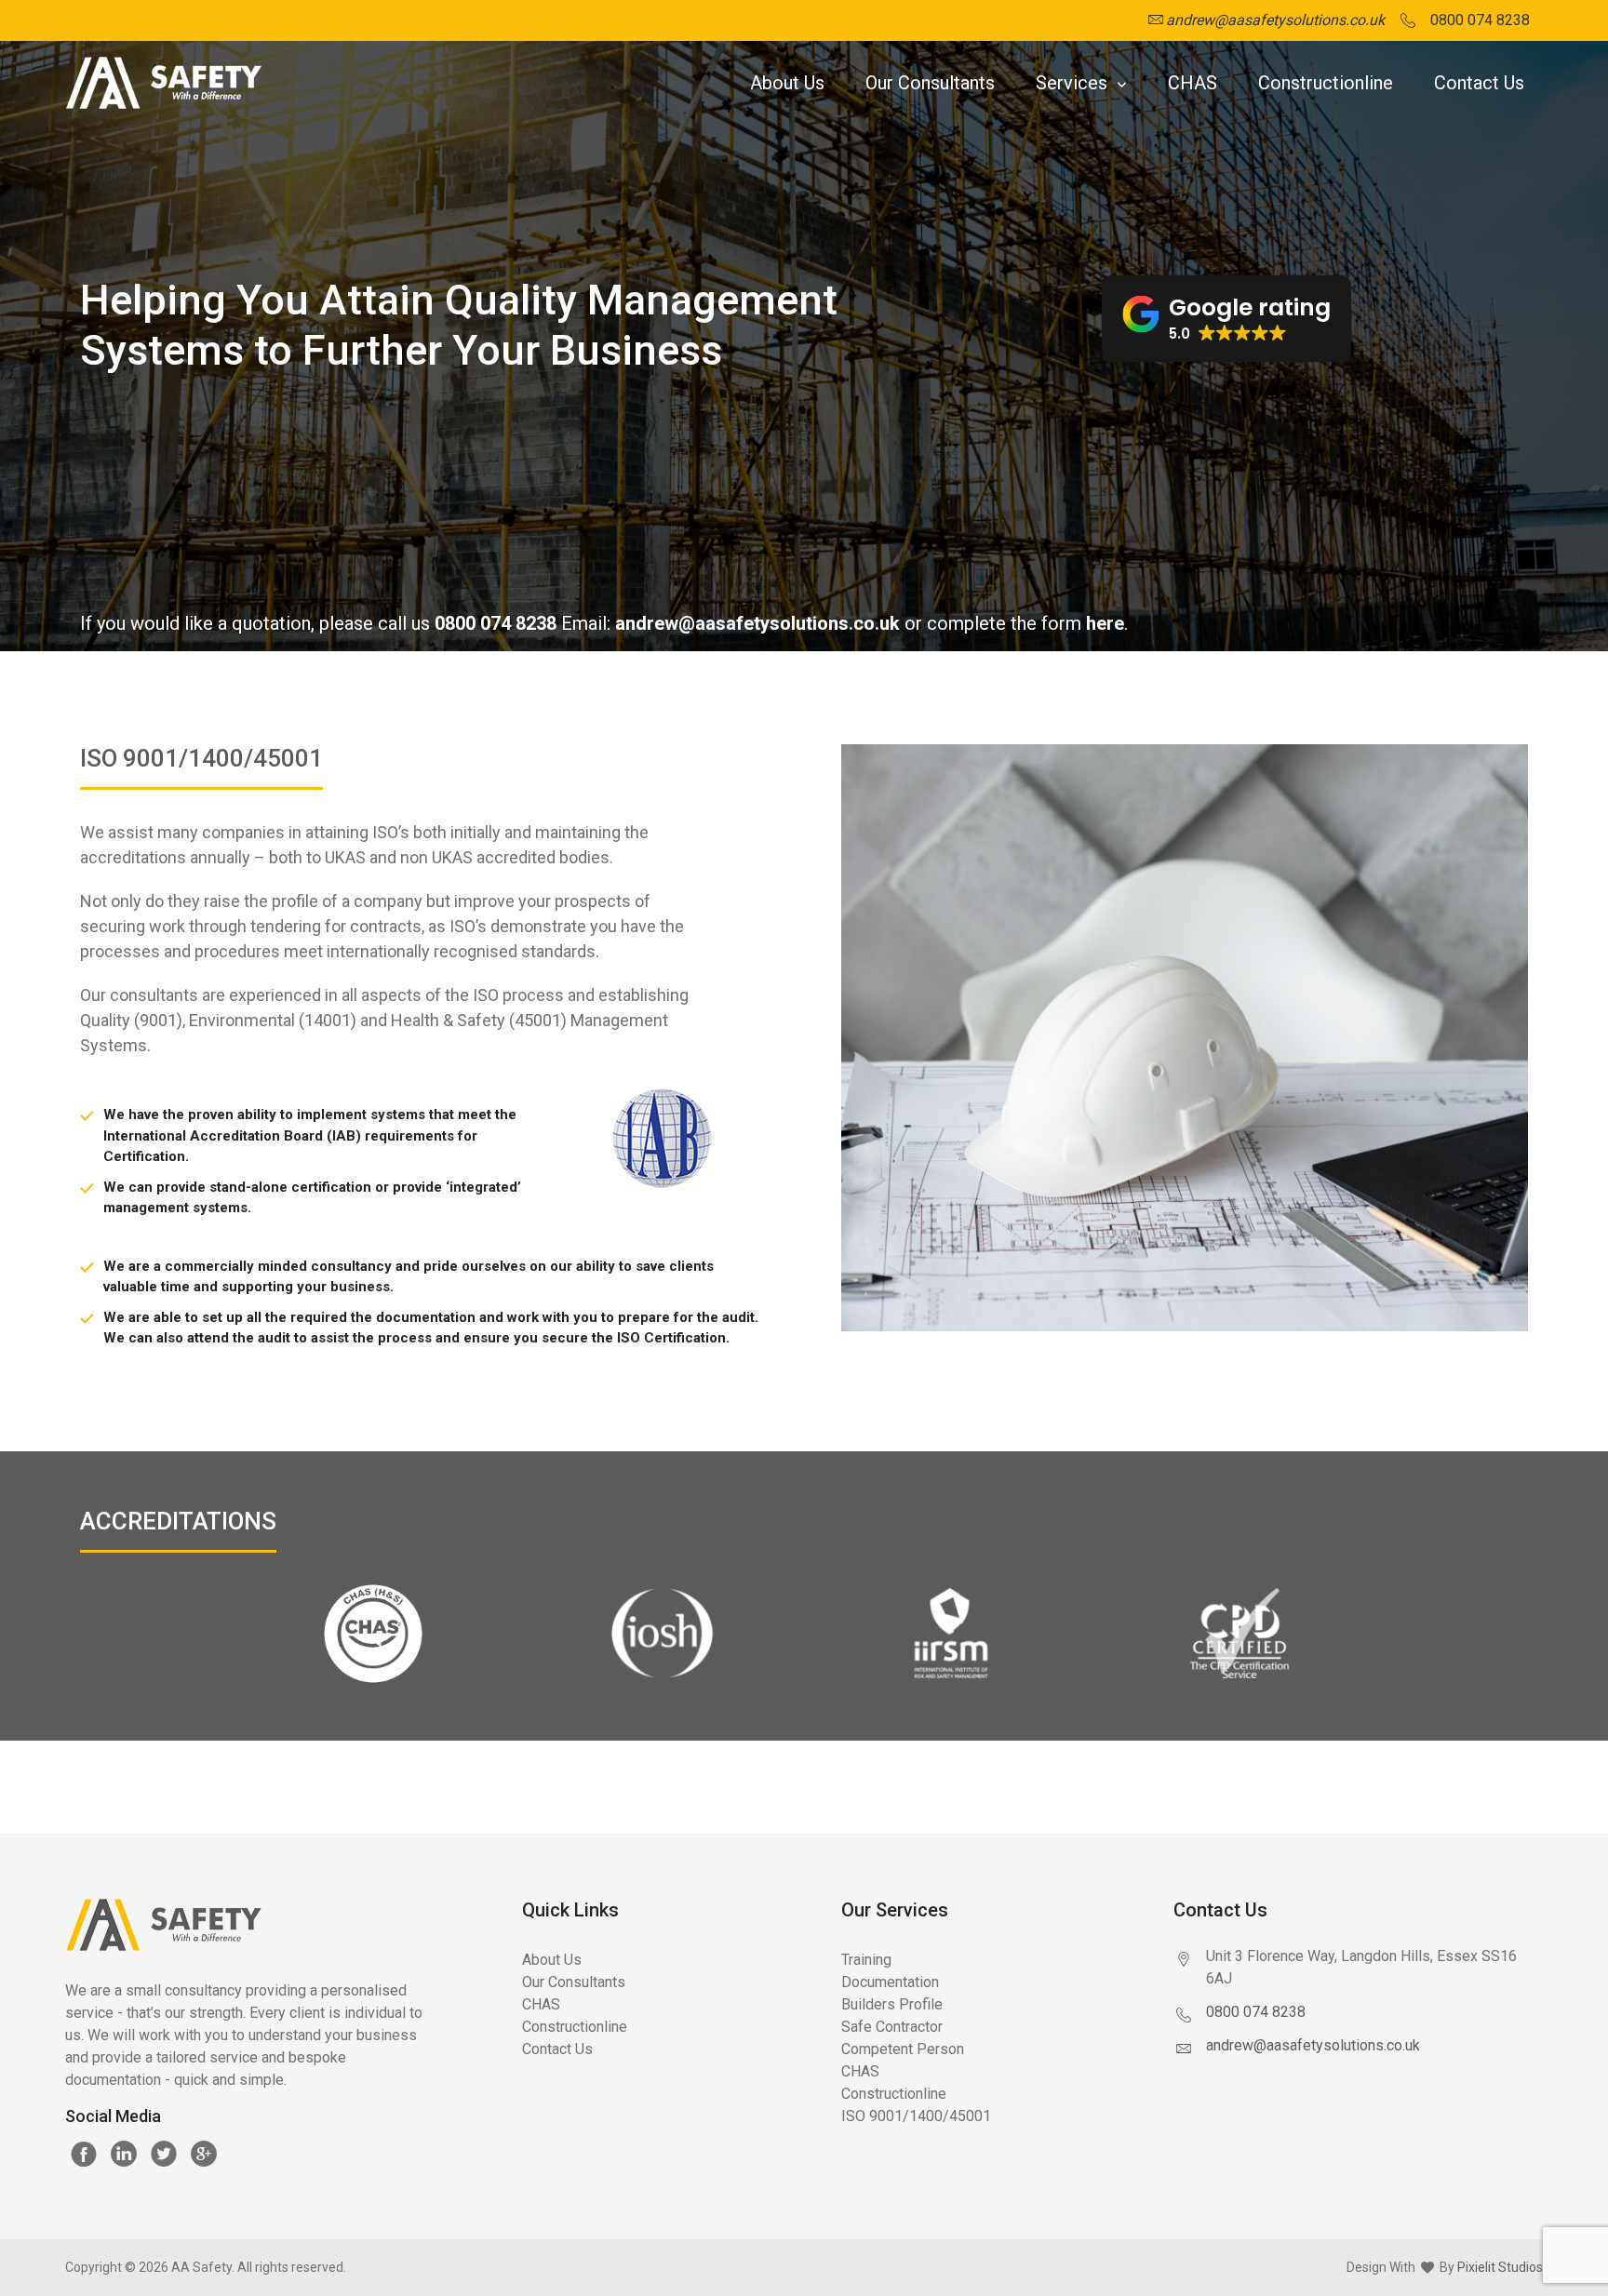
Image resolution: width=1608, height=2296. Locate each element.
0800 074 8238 (496, 623)
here (1105, 623)
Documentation (890, 1982)
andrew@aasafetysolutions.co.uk (757, 623)
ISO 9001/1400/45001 (916, 2116)
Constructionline (1326, 83)
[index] (163, 83)
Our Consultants (930, 83)
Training (866, 1960)
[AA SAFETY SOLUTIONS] (250, 1939)
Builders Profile (892, 2004)
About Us (787, 83)
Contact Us (1479, 83)
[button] (1226, 319)
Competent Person (903, 2049)
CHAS (1193, 83)
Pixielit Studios (1500, 2267)
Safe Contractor (892, 2027)
